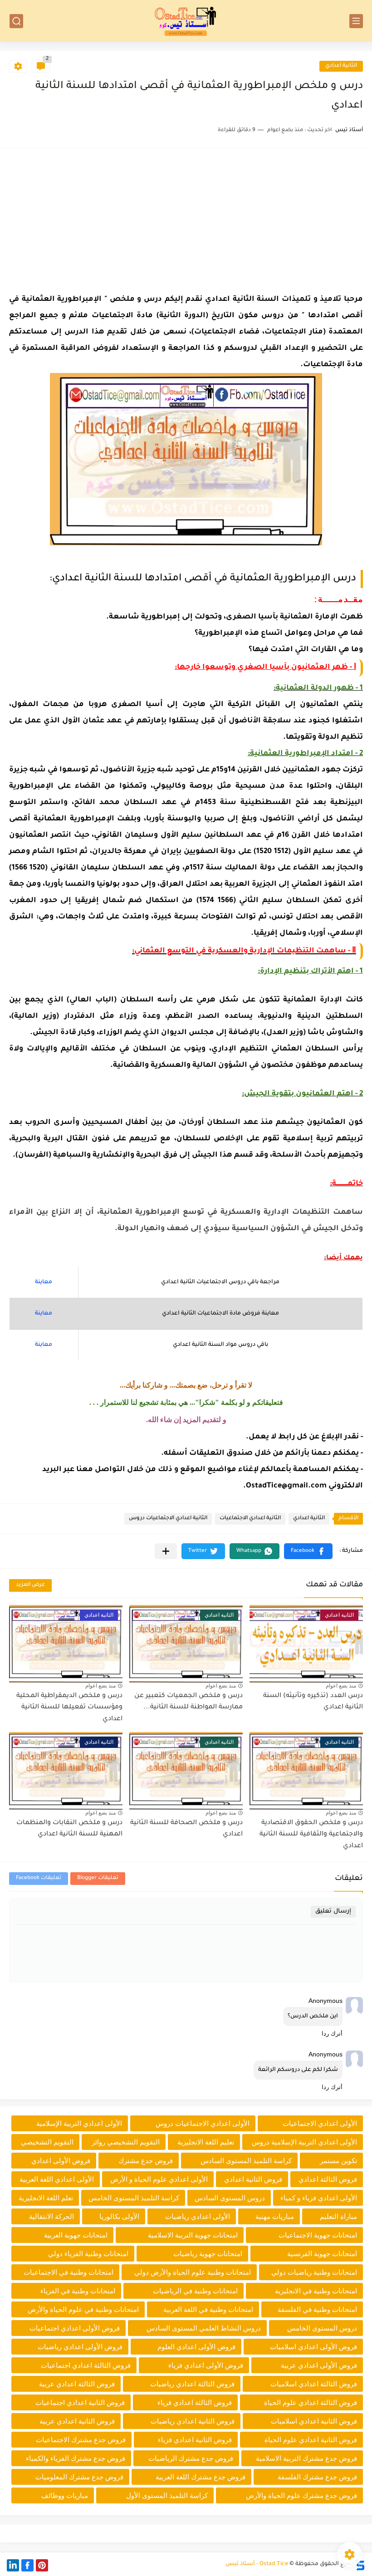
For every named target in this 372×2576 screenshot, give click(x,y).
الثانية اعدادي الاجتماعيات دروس (168, 1519)
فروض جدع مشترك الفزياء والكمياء (76, 2458)
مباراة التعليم (338, 2216)
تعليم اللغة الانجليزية (206, 2142)
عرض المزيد (30, 1585)
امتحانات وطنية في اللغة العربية (208, 2309)
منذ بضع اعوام (341, 1686)
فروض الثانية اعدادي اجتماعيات (80, 2402)
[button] (308, 1551)
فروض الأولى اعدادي (61, 2161)
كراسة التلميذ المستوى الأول (167, 2495)
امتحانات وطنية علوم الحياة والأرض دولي (193, 2272)
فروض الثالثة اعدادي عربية (77, 2384)
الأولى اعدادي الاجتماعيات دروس (203, 2123)
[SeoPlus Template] (360, 2564)
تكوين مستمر (338, 2161)
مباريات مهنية (275, 2216)
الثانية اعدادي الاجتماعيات (250, 1519)
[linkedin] (13, 2565)
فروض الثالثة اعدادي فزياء (195, 2402)
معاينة (44, 1282)
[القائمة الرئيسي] (356, 21)
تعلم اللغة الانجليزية (46, 2198)
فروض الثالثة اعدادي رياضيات (192, 2384)
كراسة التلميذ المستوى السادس (246, 2161)
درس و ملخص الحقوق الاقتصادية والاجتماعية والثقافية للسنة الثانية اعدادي (311, 1835)
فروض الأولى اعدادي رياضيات (80, 2347)
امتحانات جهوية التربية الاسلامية (193, 2235)
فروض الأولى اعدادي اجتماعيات (75, 2328)
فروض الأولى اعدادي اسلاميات (313, 2347)
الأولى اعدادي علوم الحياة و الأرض (159, 2179)
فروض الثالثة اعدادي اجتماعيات (86, 2365)
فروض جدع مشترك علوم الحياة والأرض (301, 2495)
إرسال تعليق (333, 1911)
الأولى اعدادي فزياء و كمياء (319, 2198)
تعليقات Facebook (39, 1878)
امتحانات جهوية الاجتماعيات (318, 2235)
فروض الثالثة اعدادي (328, 2179)
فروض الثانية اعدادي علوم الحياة (311, 2440)
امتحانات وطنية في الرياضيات (195, 2291)
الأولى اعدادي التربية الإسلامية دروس (304, 2142)
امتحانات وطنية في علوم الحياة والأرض (83, 2309)
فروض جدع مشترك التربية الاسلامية (306, 2458)
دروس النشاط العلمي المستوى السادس (204, 2328)
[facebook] (27, 2565)
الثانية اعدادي (341, 66)
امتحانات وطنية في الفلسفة (317, 2309)
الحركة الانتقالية (51, 2216)
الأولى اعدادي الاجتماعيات (320, 2123)
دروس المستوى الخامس (322, 2328)
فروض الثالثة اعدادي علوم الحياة (311, 2402)
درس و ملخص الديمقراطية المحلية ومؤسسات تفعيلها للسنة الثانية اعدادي (69, 1708)
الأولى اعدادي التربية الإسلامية (79, 2123)
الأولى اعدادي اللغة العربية (57, 2179)
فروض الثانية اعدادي (253, 2179)
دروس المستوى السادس (230, 2198)
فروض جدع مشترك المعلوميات (79, 2477)
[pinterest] (42, 2565)
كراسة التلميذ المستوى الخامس (134, 2198)
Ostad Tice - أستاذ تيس (257, 2564)
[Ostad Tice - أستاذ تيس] (186, 21)
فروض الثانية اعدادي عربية (77, 2421)
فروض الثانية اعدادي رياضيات (193, 2421)
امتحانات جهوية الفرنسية (322, 2254)
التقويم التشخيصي (47, 2142)
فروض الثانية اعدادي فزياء (195, 2440)
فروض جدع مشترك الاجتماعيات (81, 2440)
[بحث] (16, 21)
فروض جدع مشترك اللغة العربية (201, 2477)
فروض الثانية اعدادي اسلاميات (314, 2421)
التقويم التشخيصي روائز (126, 2142)
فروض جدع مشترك (146, 2161)
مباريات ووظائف (65, 2495)
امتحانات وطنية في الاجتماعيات (69, 2272)
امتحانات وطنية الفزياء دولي (88, 2254)
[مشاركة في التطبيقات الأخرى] (166, 1551)
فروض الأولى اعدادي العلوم (196, 2347)
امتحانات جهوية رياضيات (208, 2254)
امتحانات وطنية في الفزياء (78, 2291)
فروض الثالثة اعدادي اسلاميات (314, 2384)
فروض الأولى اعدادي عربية (319, 2365)
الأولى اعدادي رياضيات (198, 2216)
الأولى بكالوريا (119, 2216)
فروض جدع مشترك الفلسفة (317, 2477)
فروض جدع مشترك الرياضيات (191, 2458)
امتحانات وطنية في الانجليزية (316, 2291)
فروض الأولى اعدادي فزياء (206, 2365)
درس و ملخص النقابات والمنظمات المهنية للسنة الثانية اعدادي (69, 1829)
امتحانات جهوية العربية (76, 2235)
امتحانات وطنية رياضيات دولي (314, 2272)
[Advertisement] (186, 221)
